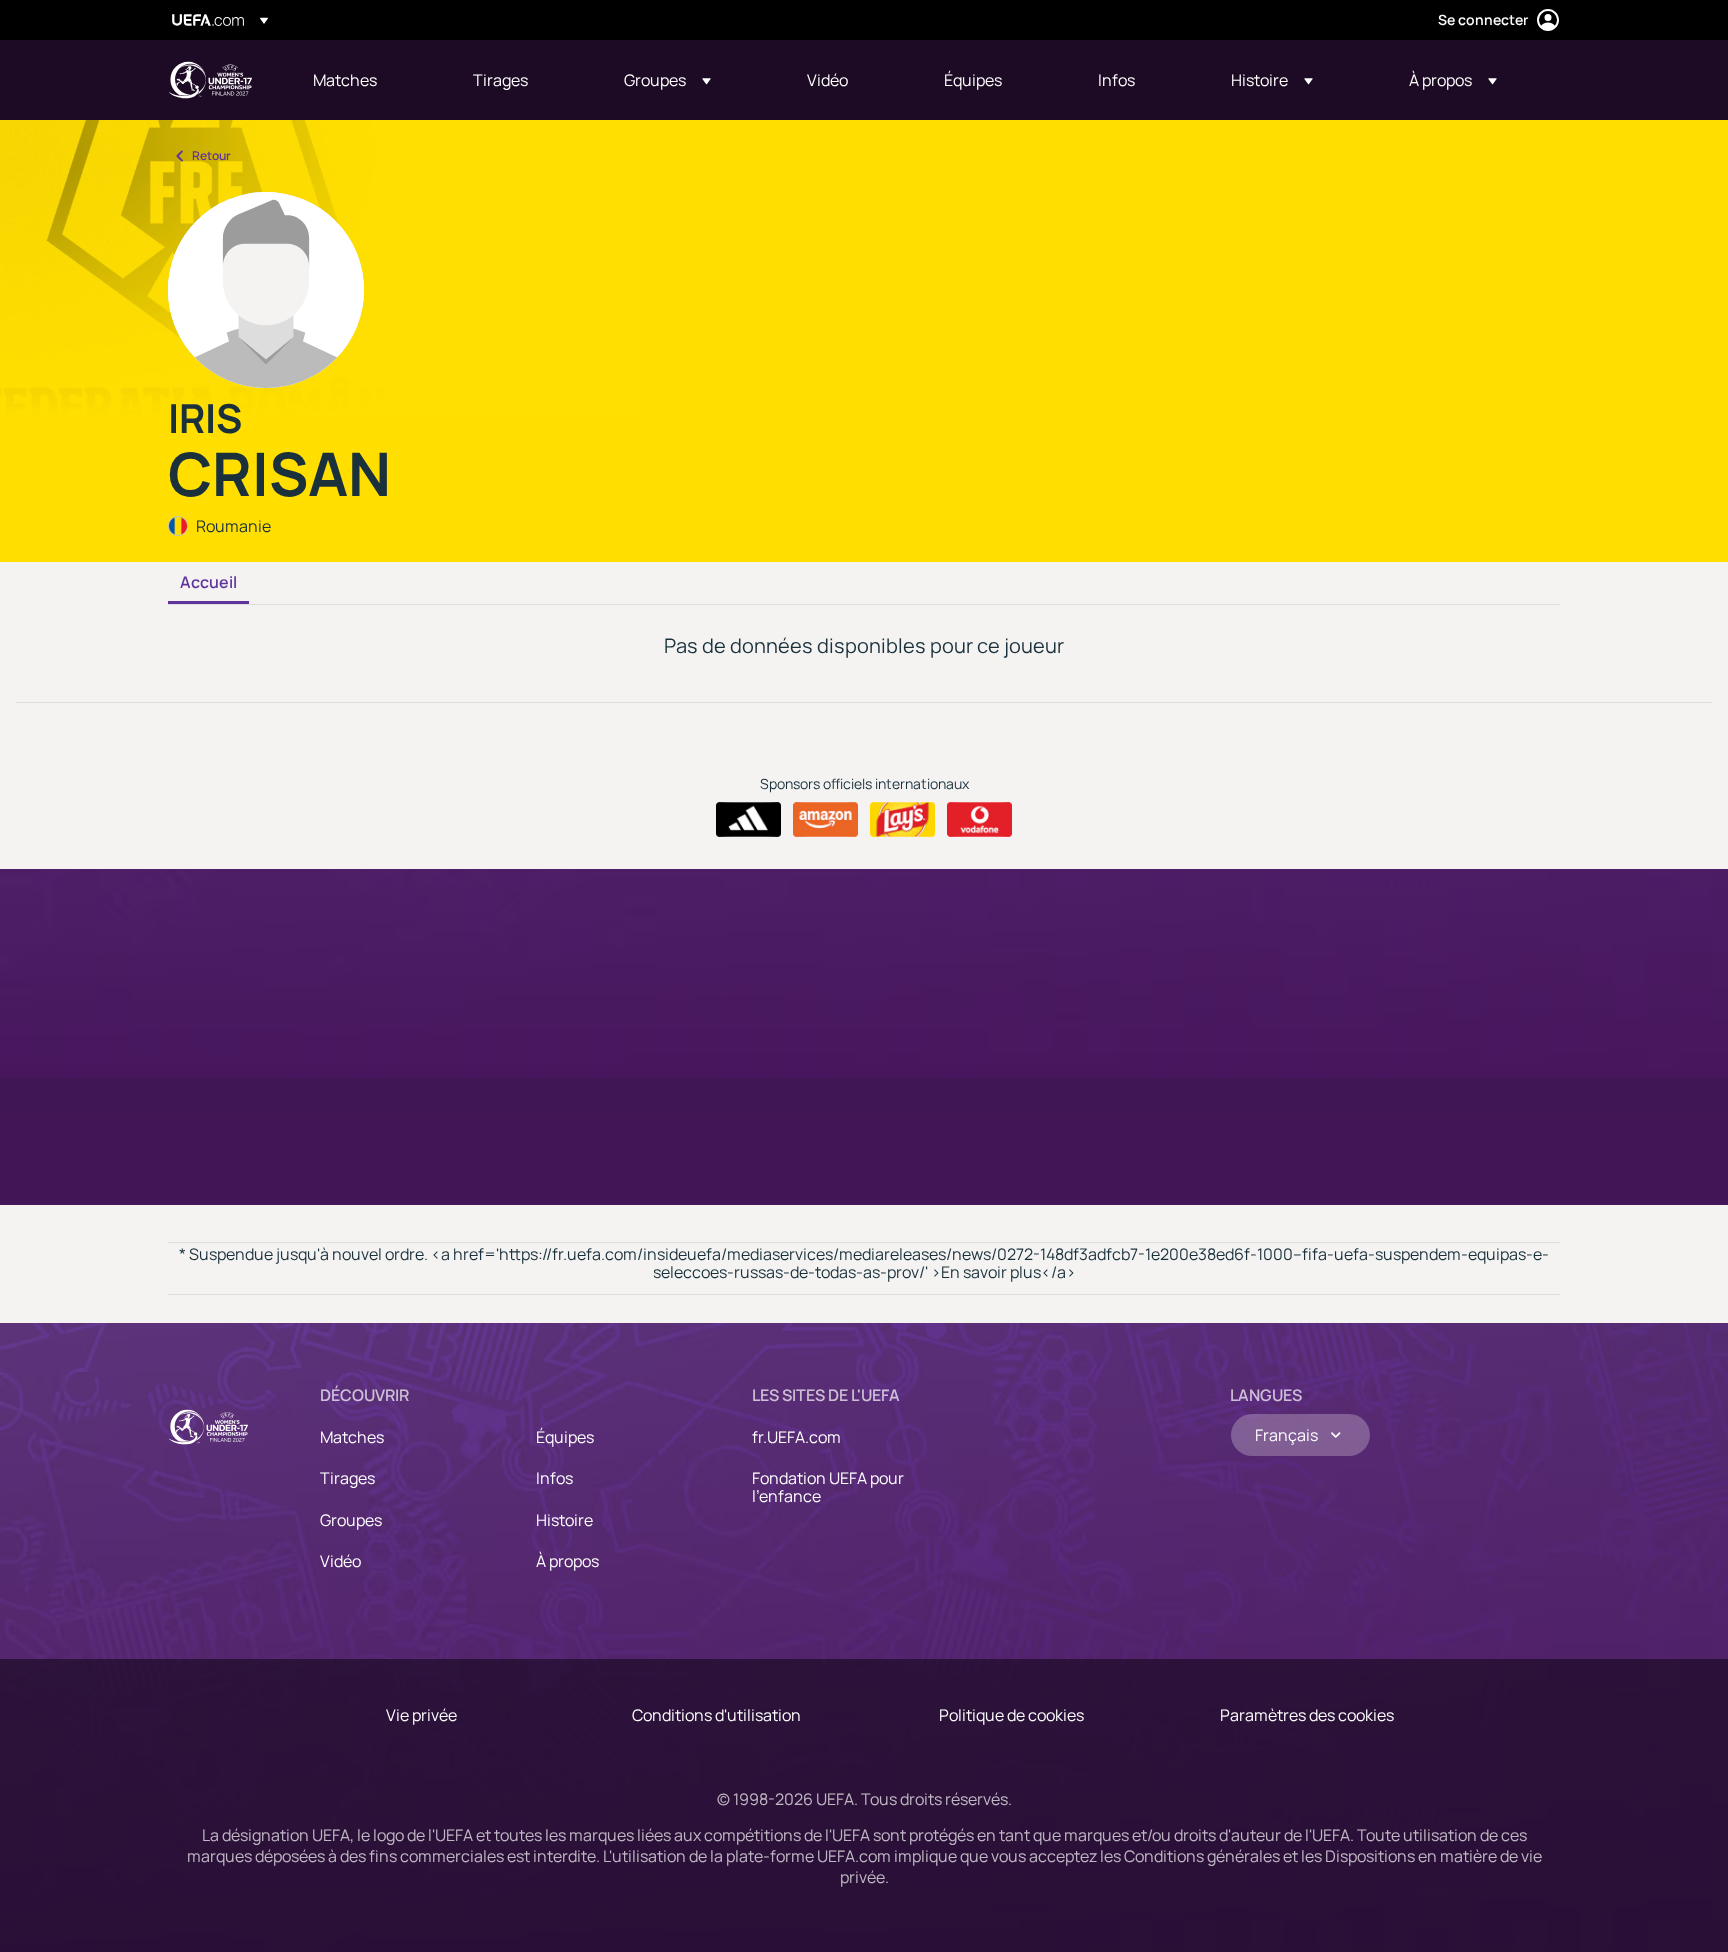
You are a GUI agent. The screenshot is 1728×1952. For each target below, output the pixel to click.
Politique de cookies (1011, 1715)
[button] (667, 80)
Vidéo (340, 1561)
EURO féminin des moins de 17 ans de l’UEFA (210, 80)
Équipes (565, 1437)
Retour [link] (211, 155)
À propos (567, 1561)
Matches (352, 1437)
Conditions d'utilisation (716, 1715)
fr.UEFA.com (796, 1437)
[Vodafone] (979, 820)
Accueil (208, 583)
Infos (554, 1478)
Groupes (351, 1520)
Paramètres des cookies (1307, 1715)
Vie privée (421, 1715)
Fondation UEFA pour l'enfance (828, 1487)
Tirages (347, 1478)
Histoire (564, 1520)
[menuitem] (368, 80)
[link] (345, 80)
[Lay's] (902, 820)
